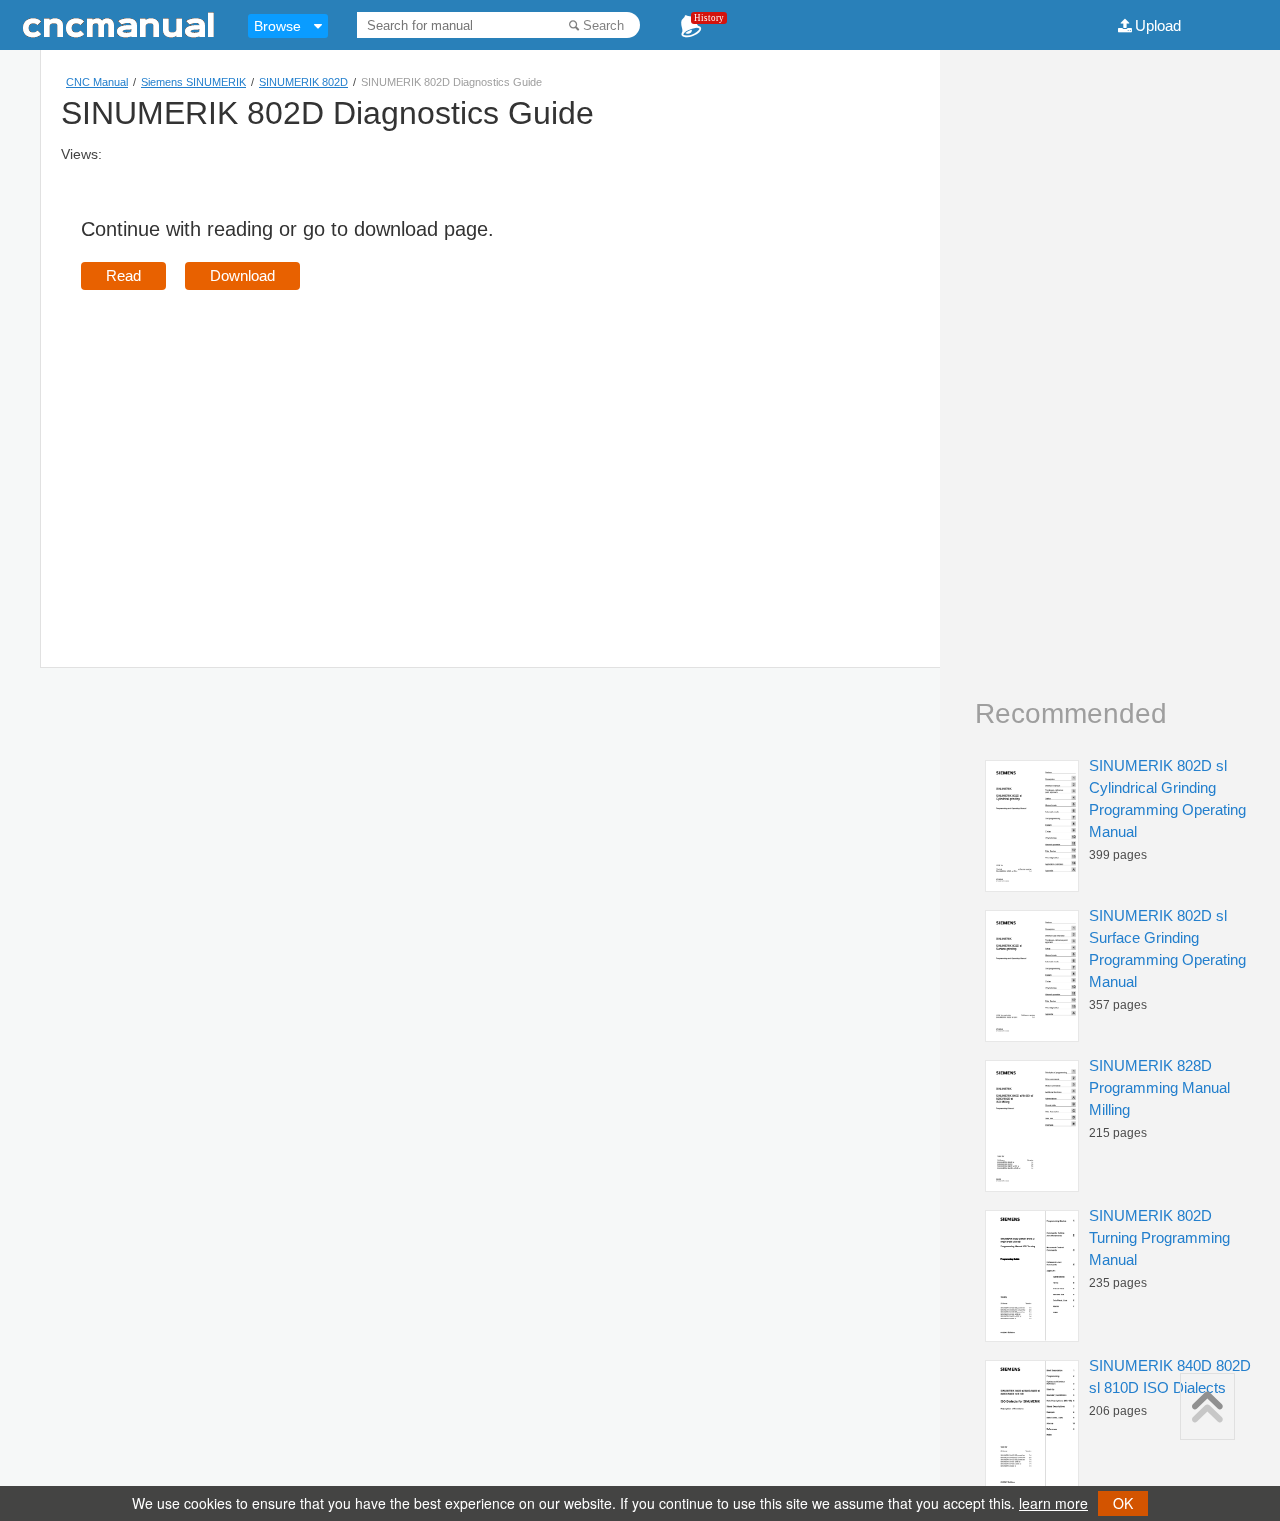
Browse (277, 26)
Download (242, 275)
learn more (1053, 1503)
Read (123, 275)
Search (603, 25)
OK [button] (1123, 1503)
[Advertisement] (249, 450)
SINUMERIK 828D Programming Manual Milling (1159, 1087)
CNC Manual (97, 82)
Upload (1158, 25)
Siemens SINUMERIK (193, 82)
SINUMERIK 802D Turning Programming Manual (1159, 1237)
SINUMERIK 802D (303, 82)
